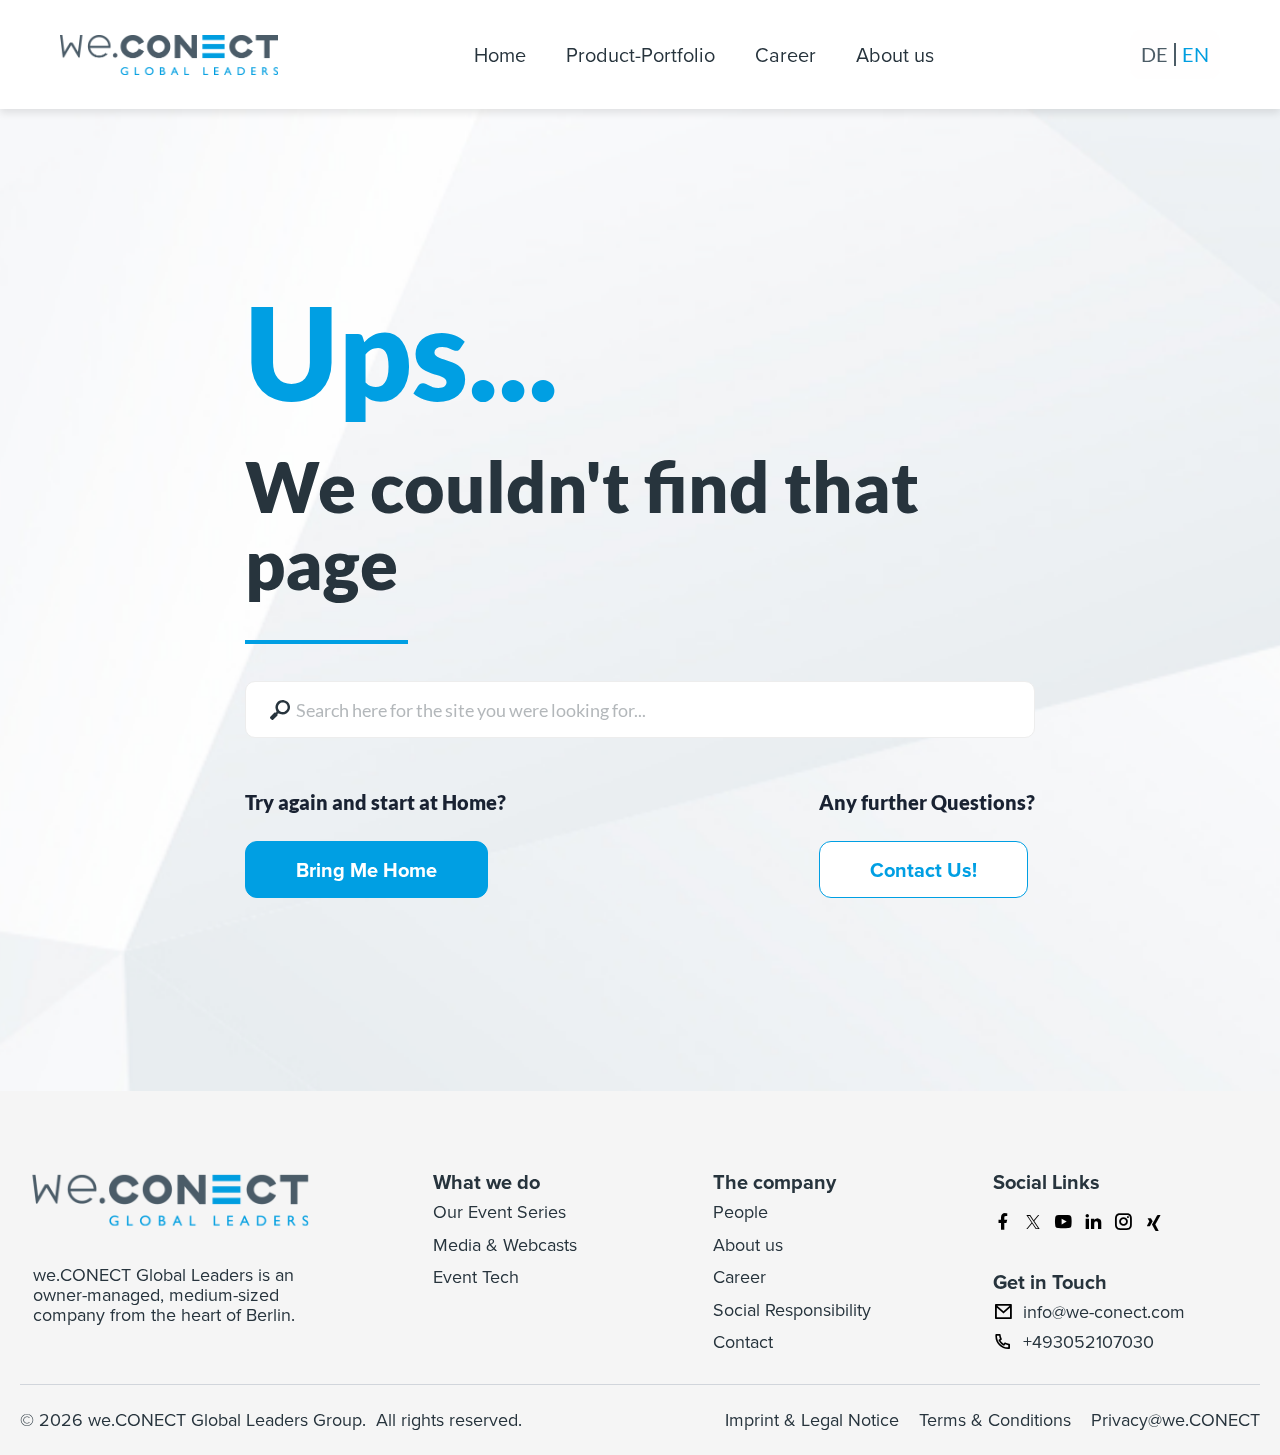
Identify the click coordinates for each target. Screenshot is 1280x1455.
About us (895, 54)
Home (500, 54)
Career (785, 54)
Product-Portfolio (640, 54)
